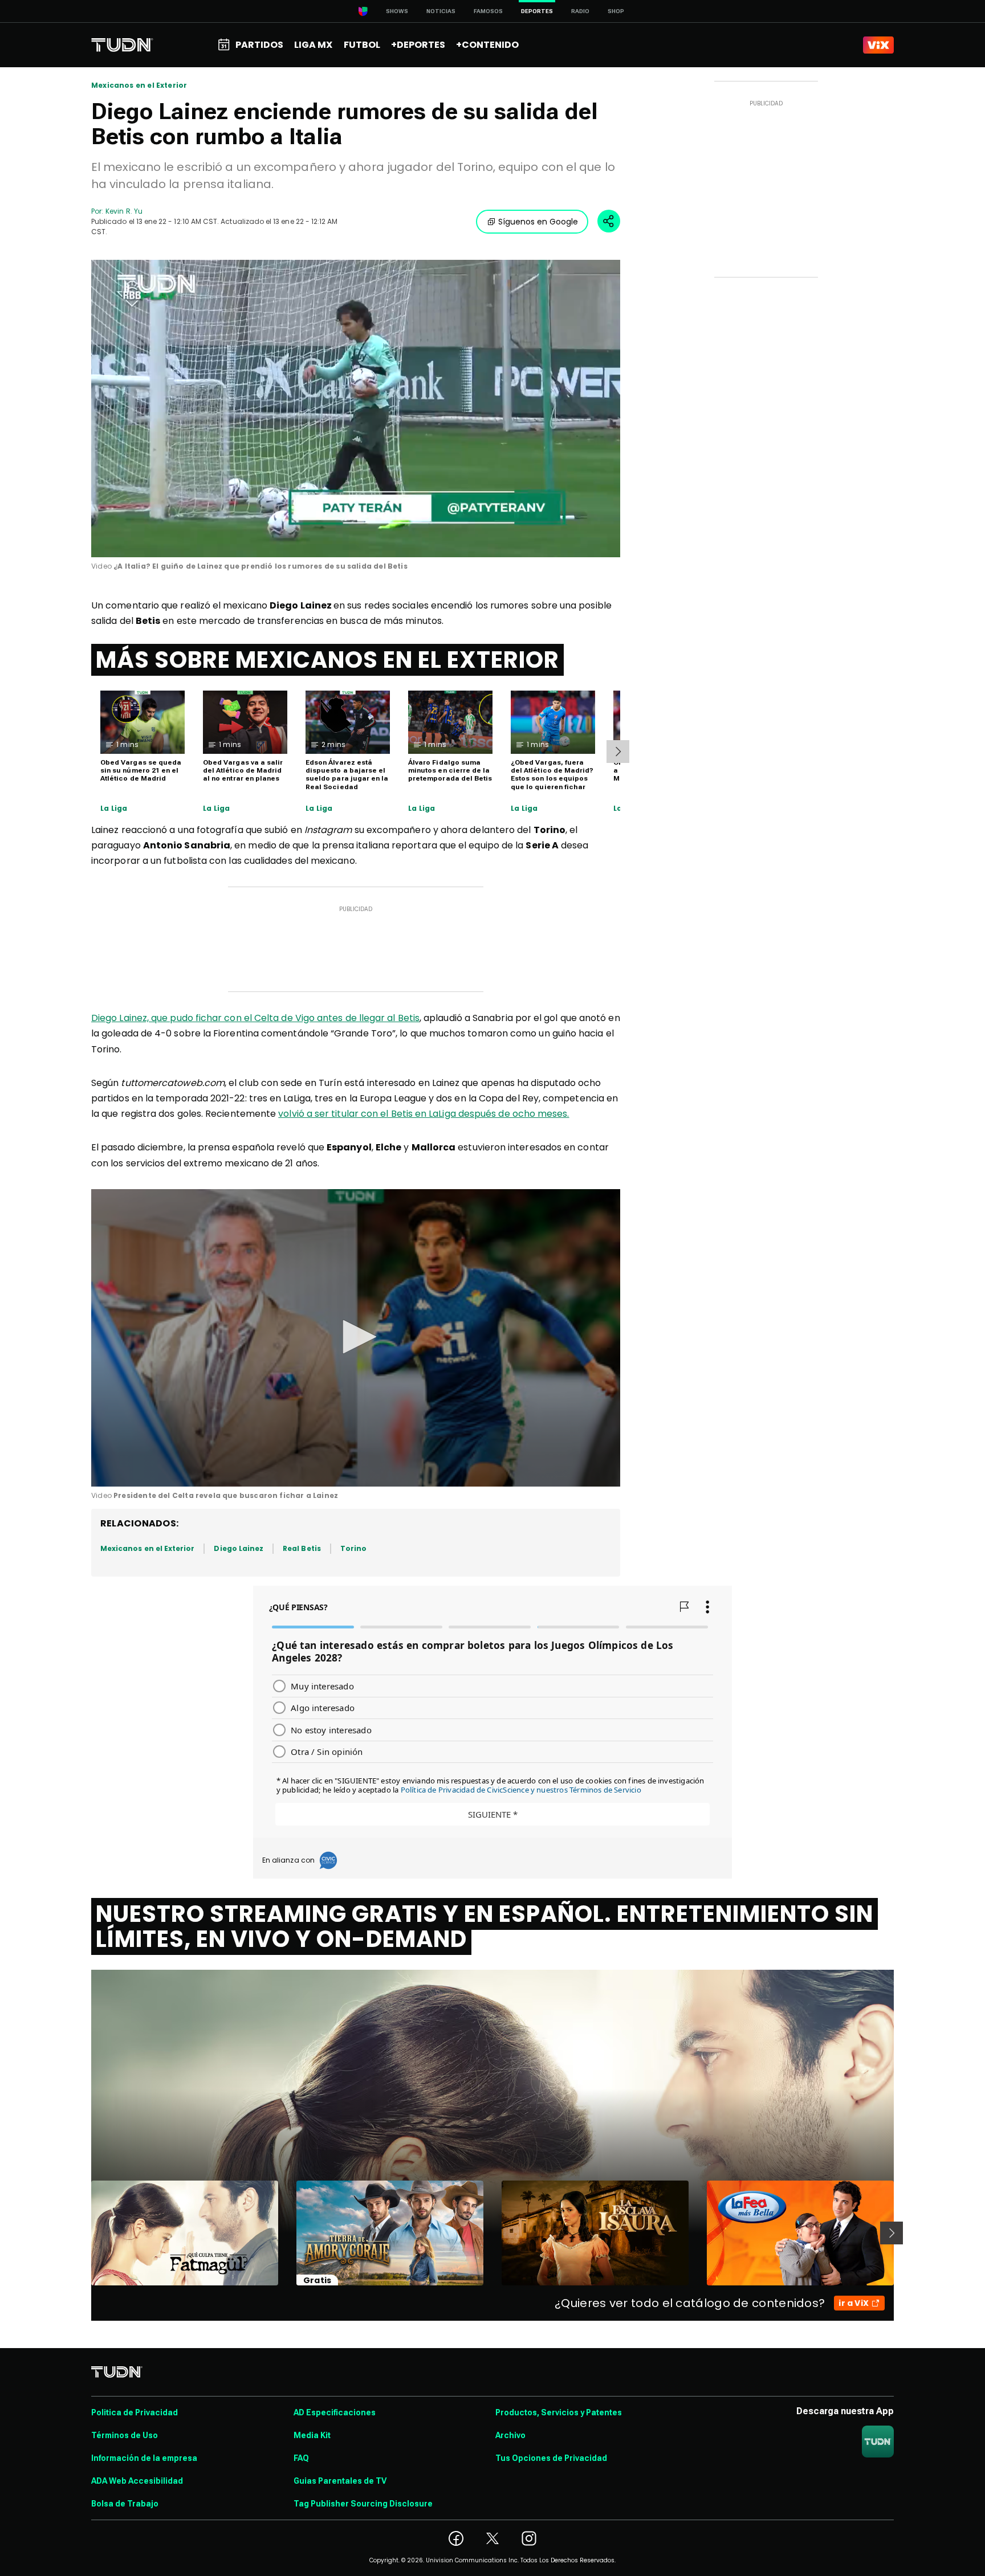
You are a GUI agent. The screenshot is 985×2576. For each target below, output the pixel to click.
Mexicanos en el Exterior (139, 85)
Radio (580, 11)
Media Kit (312, 2435)
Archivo (510, 2435)
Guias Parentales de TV (340, 2481)
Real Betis (302, 1548)
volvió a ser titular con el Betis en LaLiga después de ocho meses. (424, 1114)
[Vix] (878, 45)
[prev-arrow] (84, 2233)
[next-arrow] (618, 752)
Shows (397, 11)
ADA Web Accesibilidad (137, 2481)
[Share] (609, 221)
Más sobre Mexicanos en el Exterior (327, 660)
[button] (356, 1337)
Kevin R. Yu (124, 211)
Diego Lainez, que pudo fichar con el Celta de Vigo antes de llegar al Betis (255, 1018)
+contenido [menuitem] (487, 45)
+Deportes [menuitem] (418, 45)
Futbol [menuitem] (362, 45)
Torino (353, 1548)
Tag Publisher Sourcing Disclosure (363, 2504)
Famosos (488, 11)
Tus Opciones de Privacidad (551, 2458)
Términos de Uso (125, 2435)
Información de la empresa (144, 2458)
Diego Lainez (239, 1548)
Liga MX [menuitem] (313, 45)
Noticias (441, 11)
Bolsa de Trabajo (125, 2504)
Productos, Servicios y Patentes (559, 2412)
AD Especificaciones (335, 2412)
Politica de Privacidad (135, 2412)
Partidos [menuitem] (259, 45)
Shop (616, 11)
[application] (356, 409)
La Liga (114, 809)
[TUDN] (122, 45)
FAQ (301, 2458)
